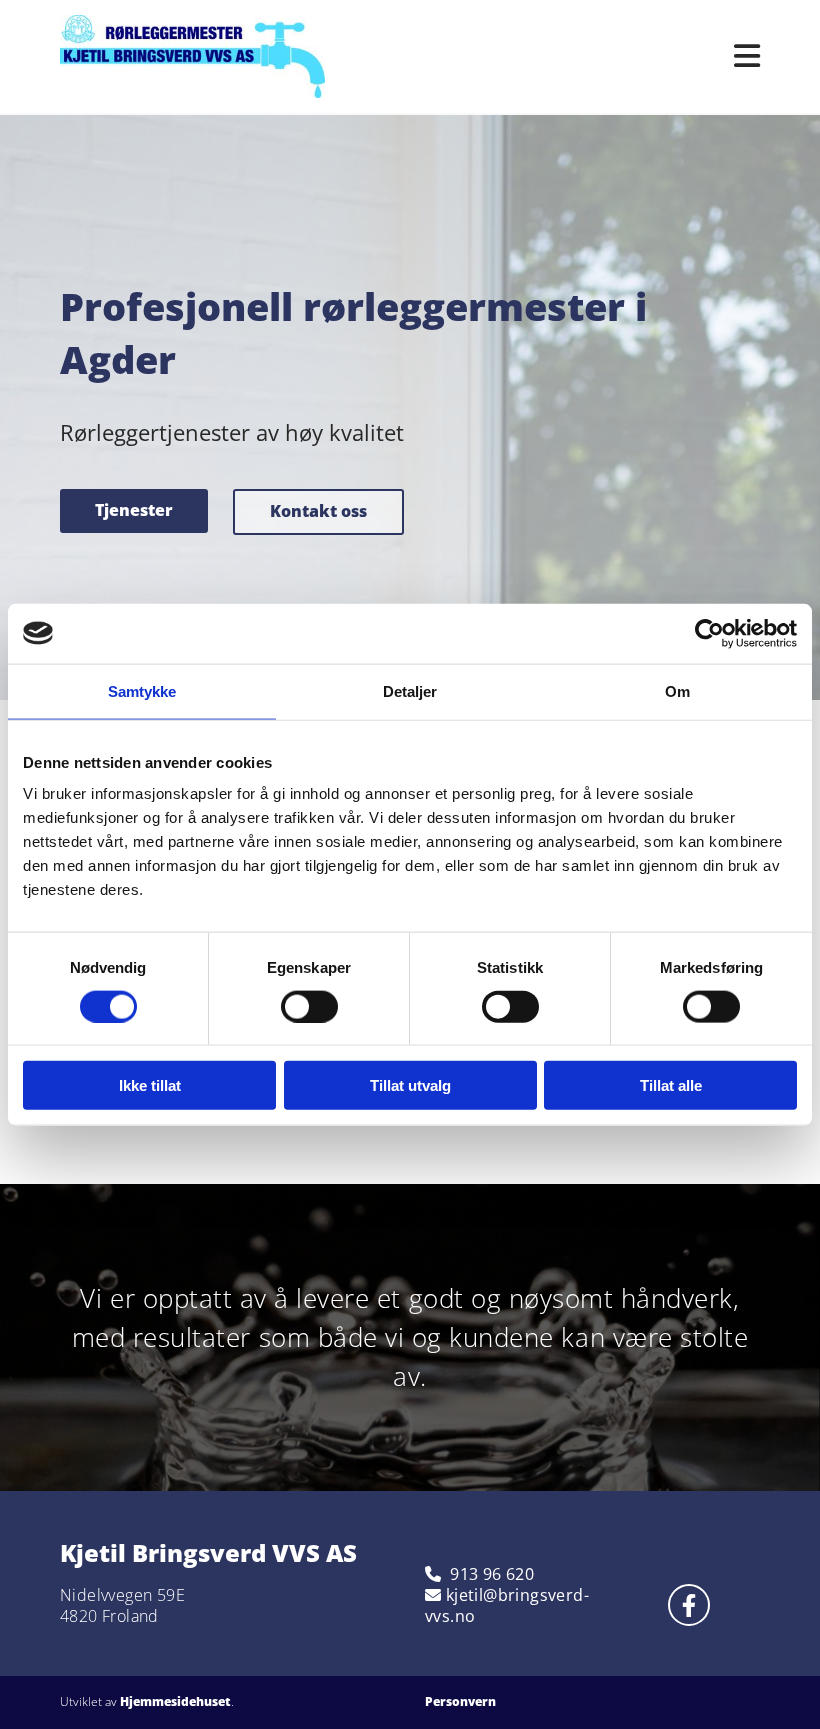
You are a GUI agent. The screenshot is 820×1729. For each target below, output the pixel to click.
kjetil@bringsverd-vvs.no (507, 1605)
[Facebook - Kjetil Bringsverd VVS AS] (689, 1605)
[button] (134, 511)
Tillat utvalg (410, 1085)
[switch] (309, 1006)
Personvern (460, 1701)
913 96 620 (492, 1574)
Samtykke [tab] (142, 690)
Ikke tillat (150, 1085)
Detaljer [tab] (410, 690)
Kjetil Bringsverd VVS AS (208, 1552)
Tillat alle (671, 1085)
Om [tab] (677, 690)
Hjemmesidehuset (175, 1701)
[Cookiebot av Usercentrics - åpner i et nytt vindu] (709, 633)
